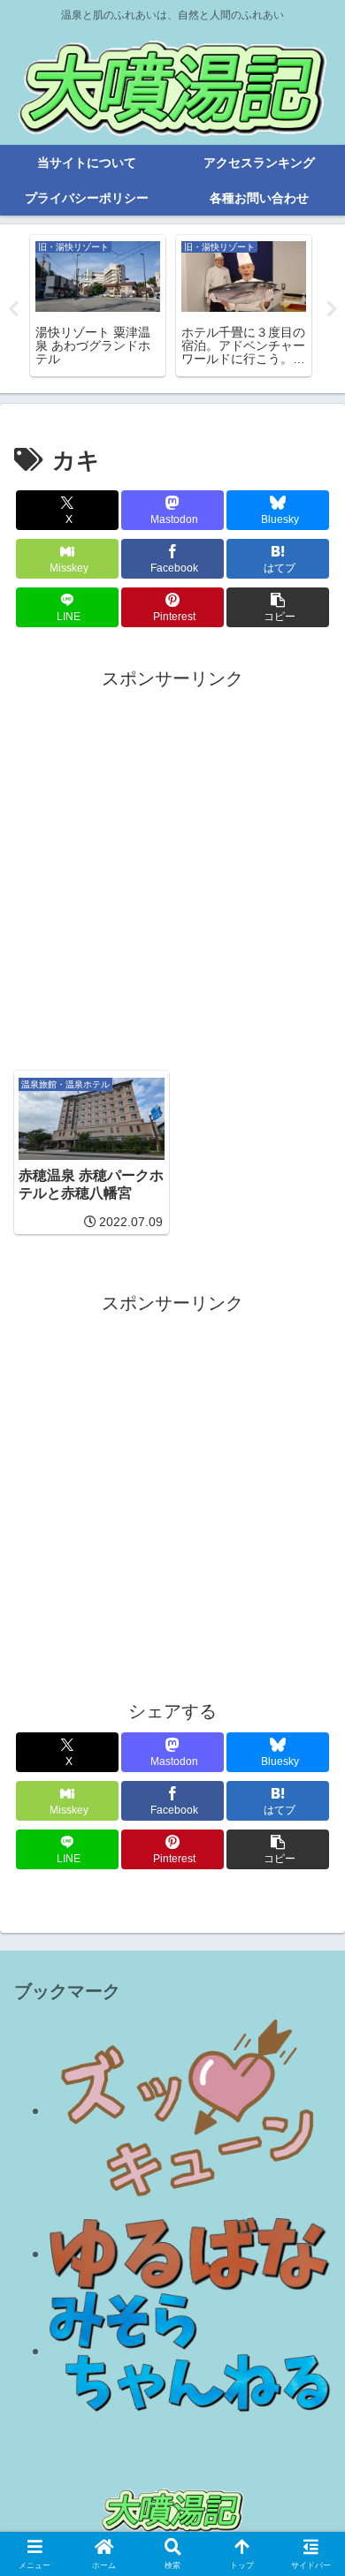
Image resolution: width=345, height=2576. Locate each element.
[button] (278, 607)
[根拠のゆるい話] (190, 2254)
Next (332, 309)
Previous (13, 309)
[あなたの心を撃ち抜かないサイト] (190, 2110)
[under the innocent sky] (190, 2351)
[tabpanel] (98, 306)
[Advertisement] (172, 867)
